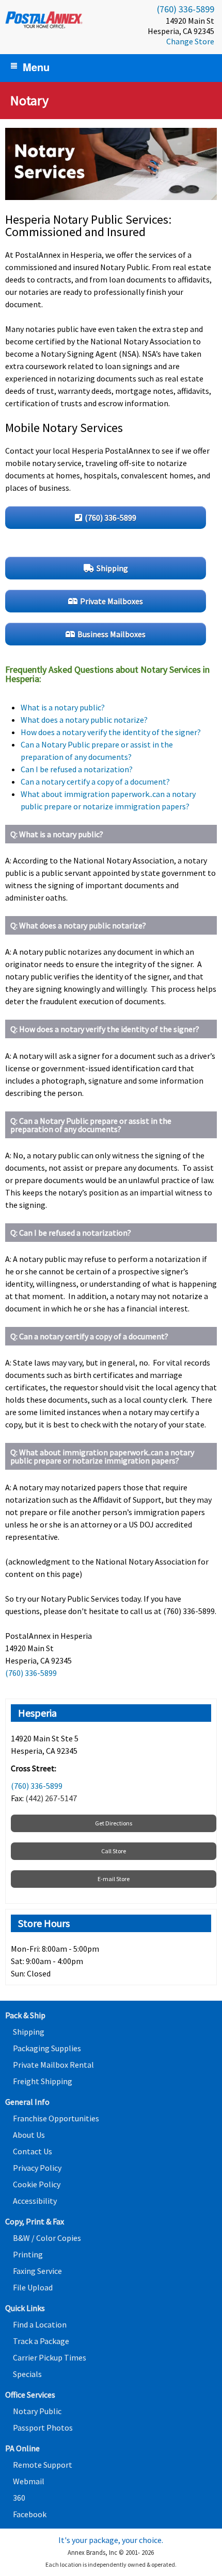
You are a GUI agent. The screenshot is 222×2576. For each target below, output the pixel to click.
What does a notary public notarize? (84, 720)
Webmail (29, 2481)
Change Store (190, 41)
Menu (36, 67)
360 (19, 2498)
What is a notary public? (63, 707)
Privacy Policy (37, 2168)
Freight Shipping (43, 2081)
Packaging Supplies (47, 2048)
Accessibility (35, 2201)
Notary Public (37, 2411)
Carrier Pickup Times (50, 2357)
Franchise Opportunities (56, 2118)
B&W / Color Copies (47, 2238)
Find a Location (40, 2324)
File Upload (33, 2287)
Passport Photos (43, 2428)
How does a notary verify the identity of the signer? (111, 732)
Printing (28, 2254)
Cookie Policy (37, 2184)
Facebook (30, 2514)
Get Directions (114, 1823)
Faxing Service (37, 2271)
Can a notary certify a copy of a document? (95, 782)
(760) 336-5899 (186, 9)
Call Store (114, 1851)
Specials (27, 2374)
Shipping (29, 2032)
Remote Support (43, 2465)
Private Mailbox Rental (53, 2065)
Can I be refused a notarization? (77, 769)
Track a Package (41, 2341)
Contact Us (33, 2151)
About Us (29, 2135)
